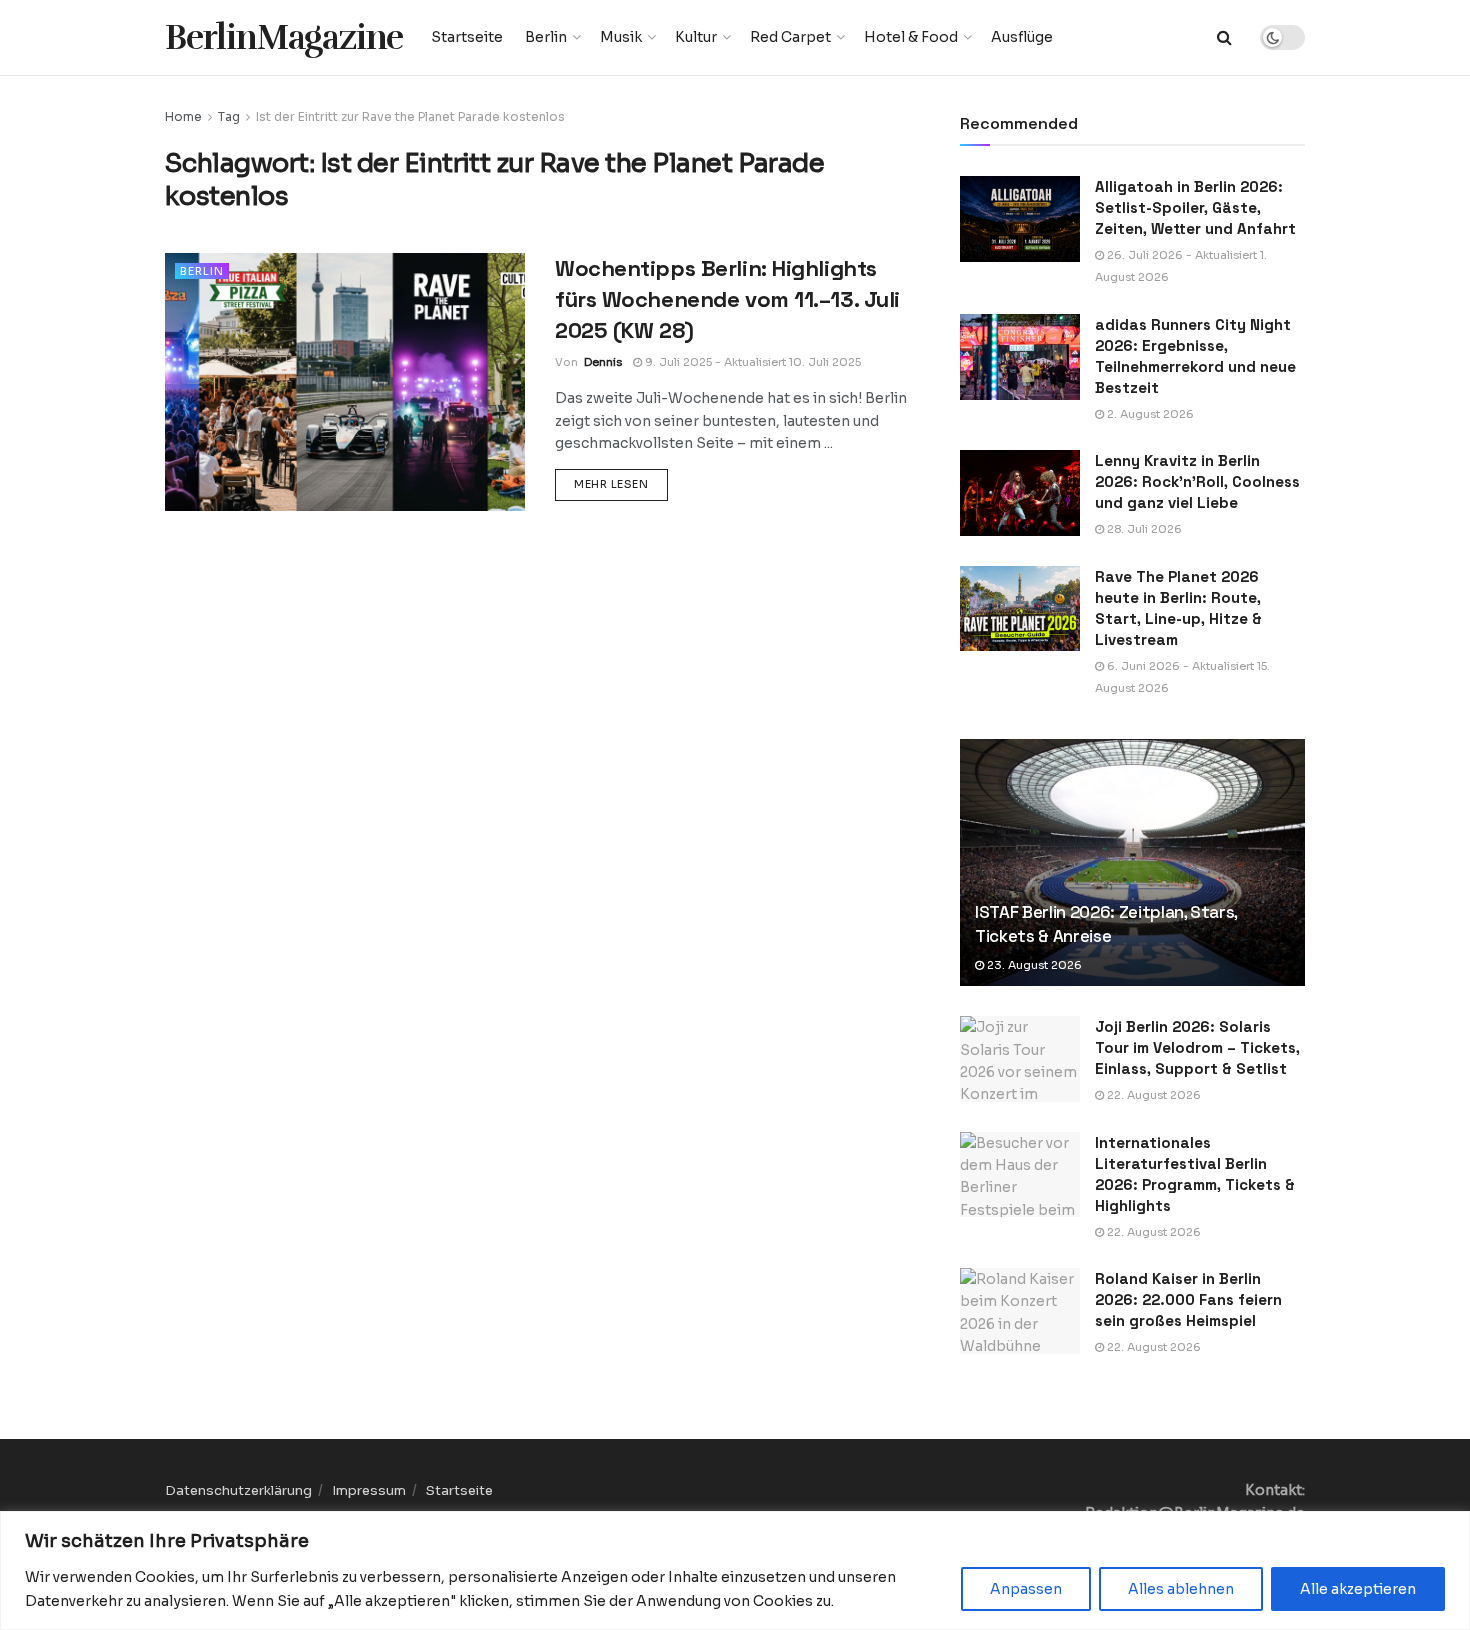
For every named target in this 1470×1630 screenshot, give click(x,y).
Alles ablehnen (1181, 1589)
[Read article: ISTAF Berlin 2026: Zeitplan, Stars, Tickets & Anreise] (1132, 862)
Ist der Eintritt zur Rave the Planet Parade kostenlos (410, 116)
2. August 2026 (1149, 414)
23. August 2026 (1033, 965)
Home (183, 116)
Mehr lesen (621, 483)
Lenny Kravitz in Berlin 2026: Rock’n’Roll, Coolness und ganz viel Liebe (1197, 481)
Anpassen (1026, 1589)
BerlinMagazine (284, 37)
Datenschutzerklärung (238, 1490)
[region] (735, 1570)
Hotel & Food (911, 37)
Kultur (696, 37)
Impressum (369, 1490)
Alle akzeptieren (1358, 1589)
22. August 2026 (1152, 1095)
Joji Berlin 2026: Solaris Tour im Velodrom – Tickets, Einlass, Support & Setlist (1197, 1047)
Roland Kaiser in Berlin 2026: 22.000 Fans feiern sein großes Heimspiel (1188, 1299)
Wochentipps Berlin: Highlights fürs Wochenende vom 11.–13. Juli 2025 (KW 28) (727, 299)
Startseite (467, 37)
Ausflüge (1022, 37)
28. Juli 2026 (1143, 529)
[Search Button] (1224, 37)
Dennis (603, 362)
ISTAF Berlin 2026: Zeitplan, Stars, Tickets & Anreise (1106, 924)
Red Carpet (790, 37)
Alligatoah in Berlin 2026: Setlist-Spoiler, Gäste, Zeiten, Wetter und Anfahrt (1195, 207)
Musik (621, 37)
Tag (229, 116)
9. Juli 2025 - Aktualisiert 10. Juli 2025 (751, 362)
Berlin (546, 37)
